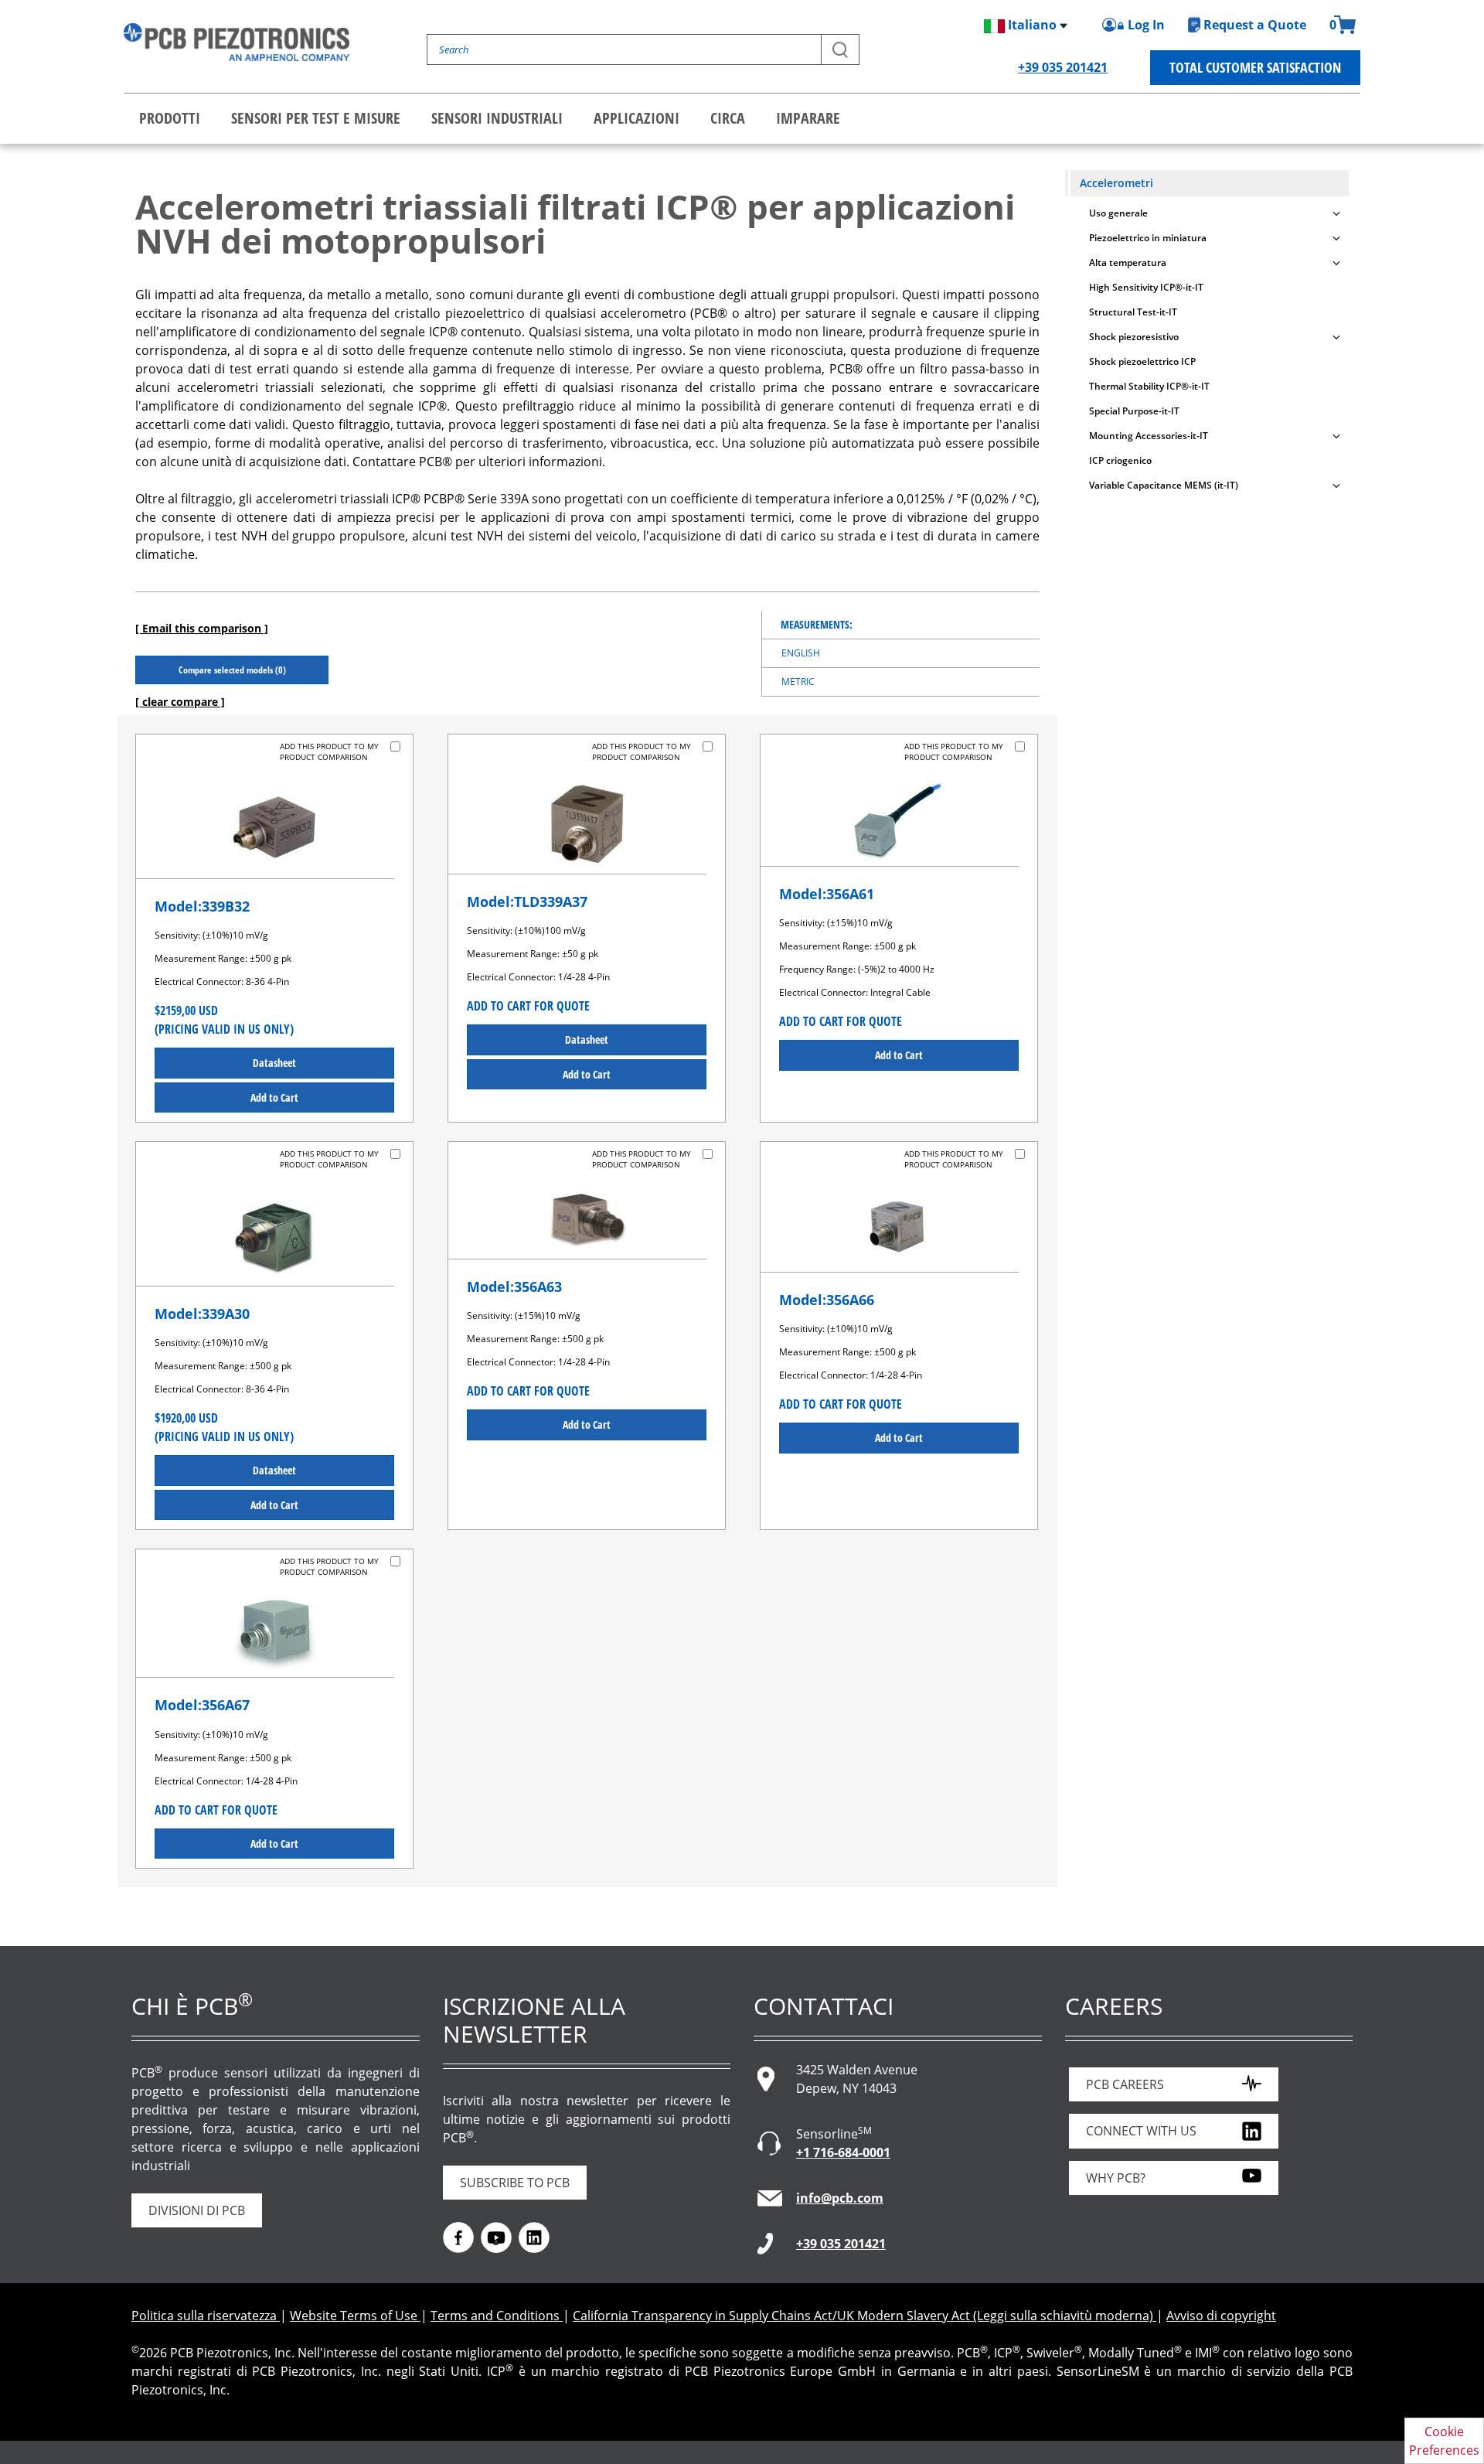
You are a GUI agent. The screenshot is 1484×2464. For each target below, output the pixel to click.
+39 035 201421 (1063, 67)
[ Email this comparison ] (202, 628)
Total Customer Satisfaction (1255, 67)
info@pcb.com (840, 2198)
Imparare (808, 118)
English (801, 653)
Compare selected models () (232, 670)
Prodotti (170, 118)
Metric (798, 682)
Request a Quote (1255, 25)
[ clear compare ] (180, 702)
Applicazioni (636, 118)
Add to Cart (274, 1097)
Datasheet (274, 1063)
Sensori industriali (497, 118)
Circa (728, 118)
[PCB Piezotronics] (237, 42)
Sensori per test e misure (316, 118)
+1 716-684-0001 (843, 2152)
